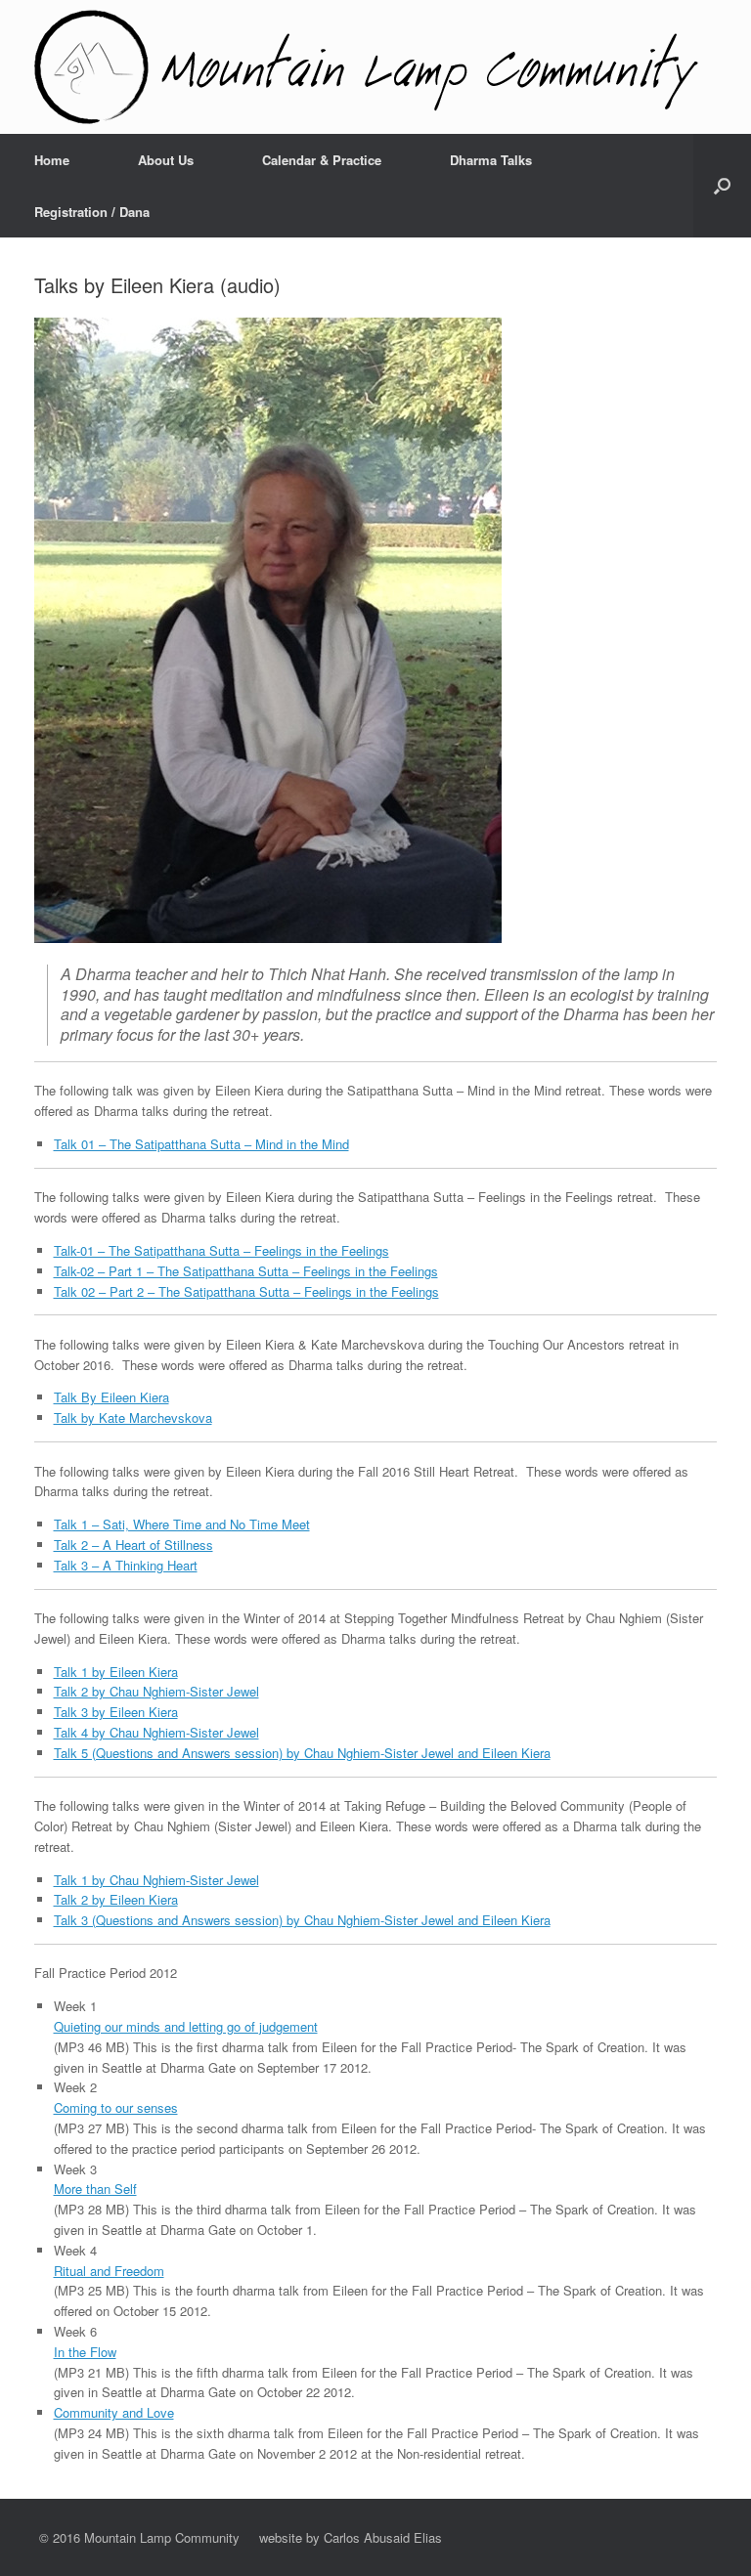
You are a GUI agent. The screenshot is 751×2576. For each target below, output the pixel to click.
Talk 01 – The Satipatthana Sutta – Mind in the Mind (201, 1144)
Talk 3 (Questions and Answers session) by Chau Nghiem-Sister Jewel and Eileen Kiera (302, 1920)
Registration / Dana (92, 212)
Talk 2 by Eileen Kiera (116, 1899)
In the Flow (85, 2352)
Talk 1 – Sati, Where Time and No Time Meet (182, 1524)
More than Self (95, 2189)
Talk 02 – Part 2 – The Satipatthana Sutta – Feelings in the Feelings (246, 1291)
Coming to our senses (116, 2107)
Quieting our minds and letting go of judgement (186, 2026)
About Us (166, 160)
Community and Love (114, 2412)
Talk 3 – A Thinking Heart (126, 1565)
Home (52, 160)
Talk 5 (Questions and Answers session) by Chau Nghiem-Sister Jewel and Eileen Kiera (302, 1753)
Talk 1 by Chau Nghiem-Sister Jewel (156, 1880)
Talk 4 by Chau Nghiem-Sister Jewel (156, 1732)
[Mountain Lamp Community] (366, 67)
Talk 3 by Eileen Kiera (116, 1712)
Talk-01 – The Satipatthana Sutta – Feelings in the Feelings (221, 1250)
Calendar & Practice (322, 160)
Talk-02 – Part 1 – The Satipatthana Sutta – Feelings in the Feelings (246, 1271)
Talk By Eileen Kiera (111, 1397)
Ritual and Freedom (109, 2271)
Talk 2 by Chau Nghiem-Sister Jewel (156, 1691)
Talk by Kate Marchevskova (133, 1417)
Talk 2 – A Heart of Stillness (133, 1545)
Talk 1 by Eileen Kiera (116, 1672)
